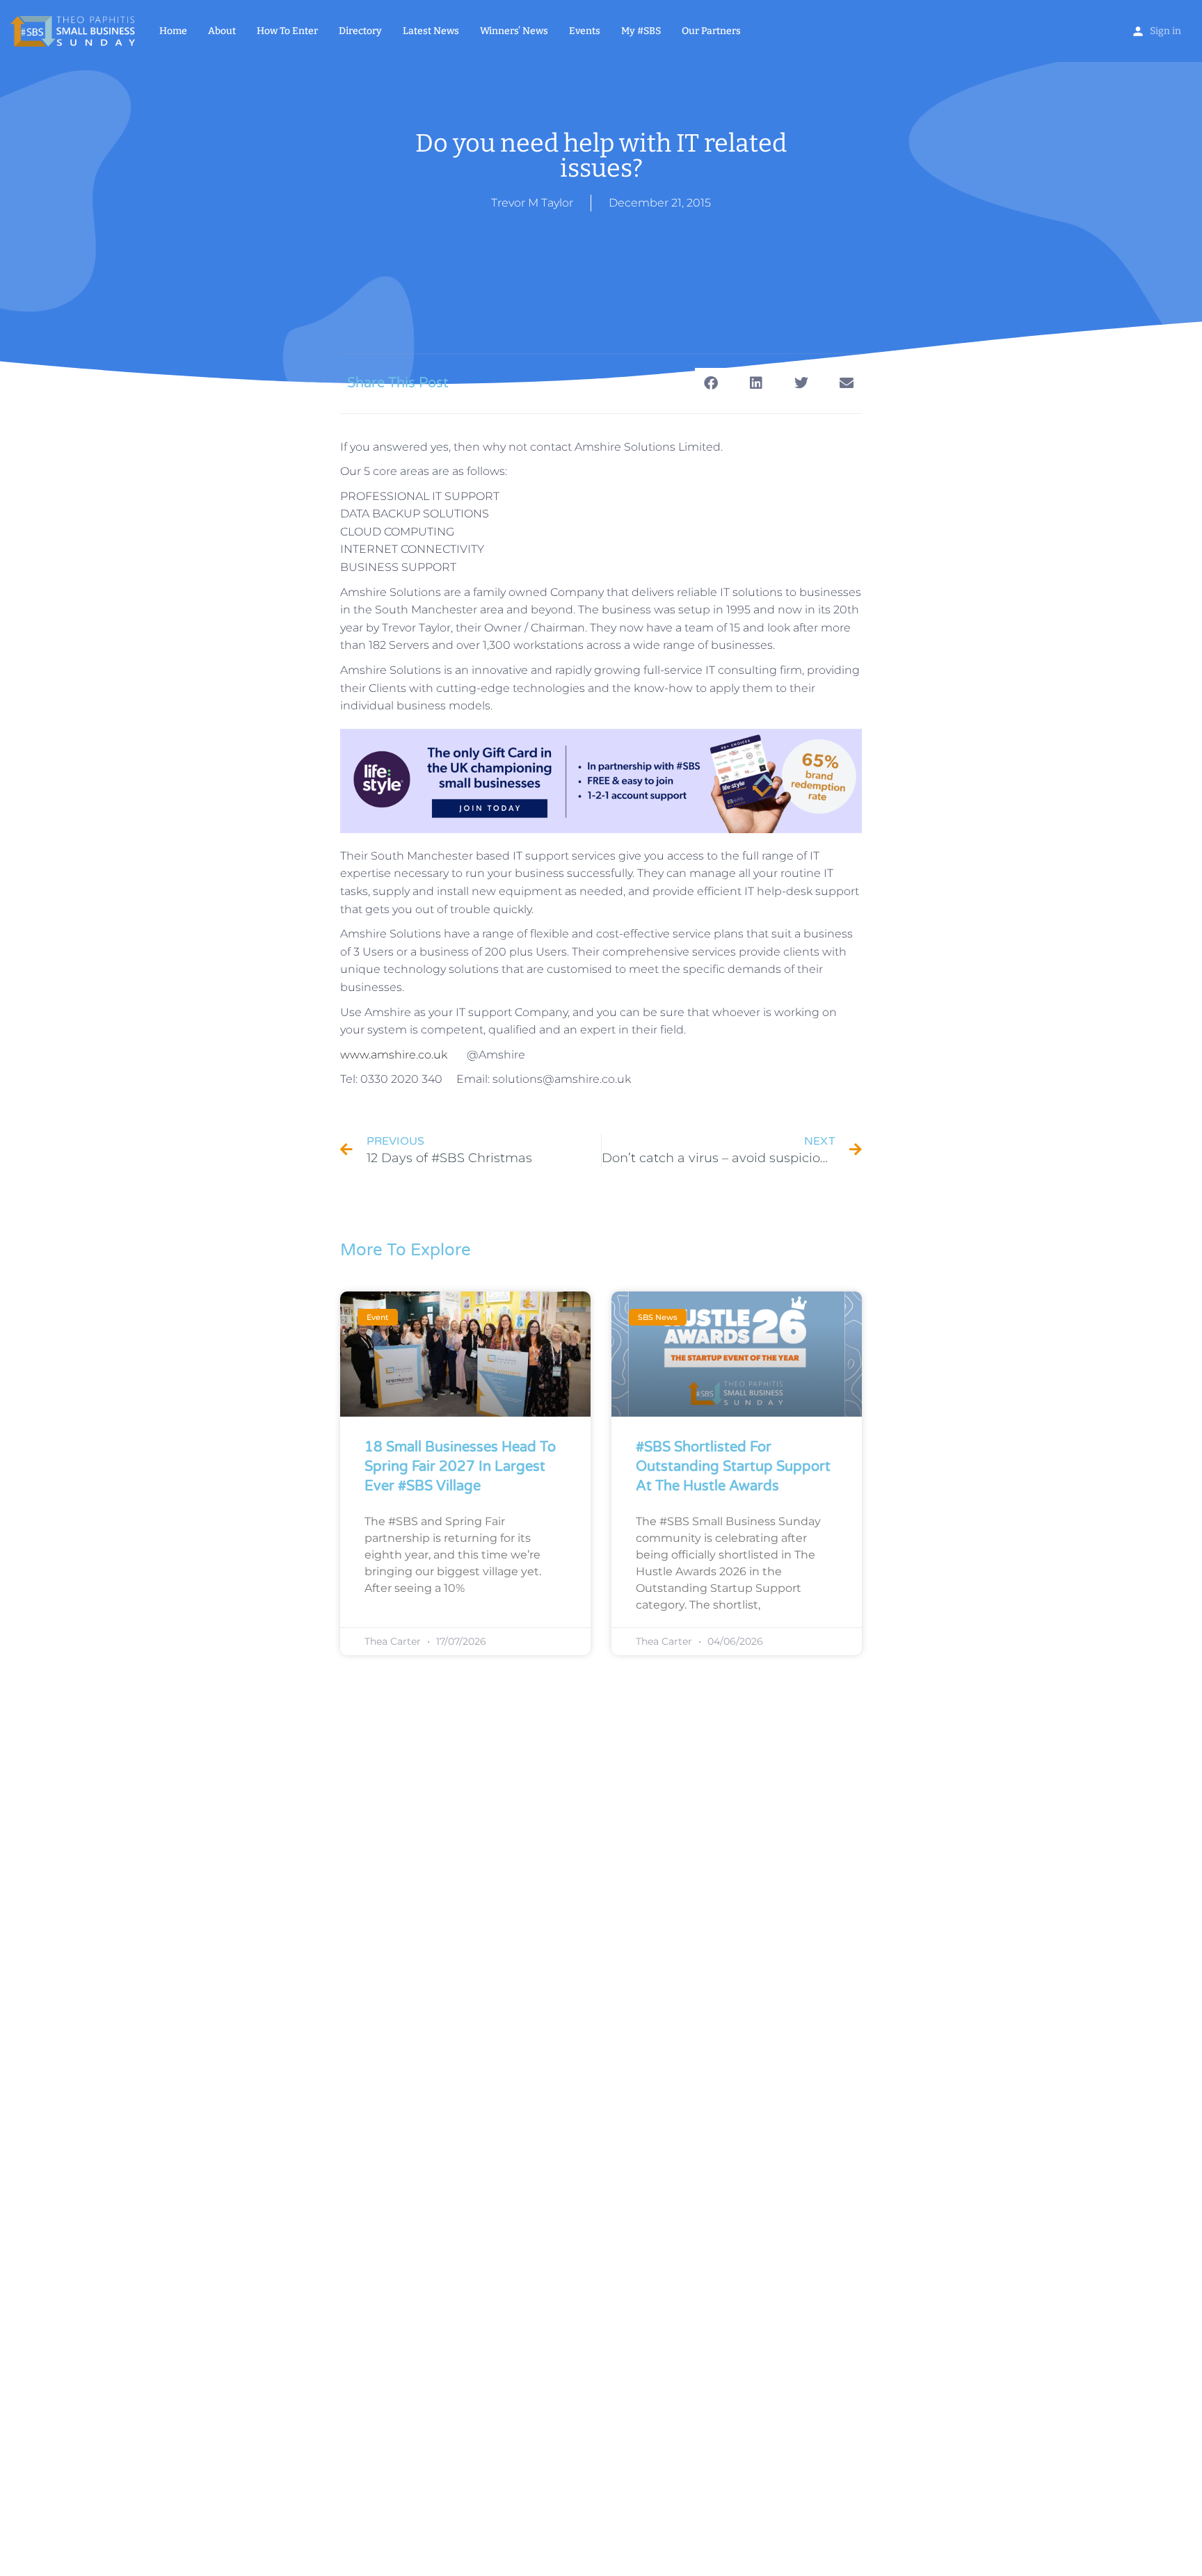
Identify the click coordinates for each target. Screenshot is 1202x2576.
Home (173, 31)
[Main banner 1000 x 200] (601, 780)
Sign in (1165, 31)
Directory (360, 31)
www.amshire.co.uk (394, 1055)
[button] (711, 384)
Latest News (431, 31)
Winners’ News (514, 31)
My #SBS (641, 31)
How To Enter (287, 31)
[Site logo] (74, 30)
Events (585, 31)
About (222, 31)
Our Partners (711, 31)
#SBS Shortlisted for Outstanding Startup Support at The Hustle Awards (733, 1467)
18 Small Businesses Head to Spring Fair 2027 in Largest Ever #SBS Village (460, 1467)
